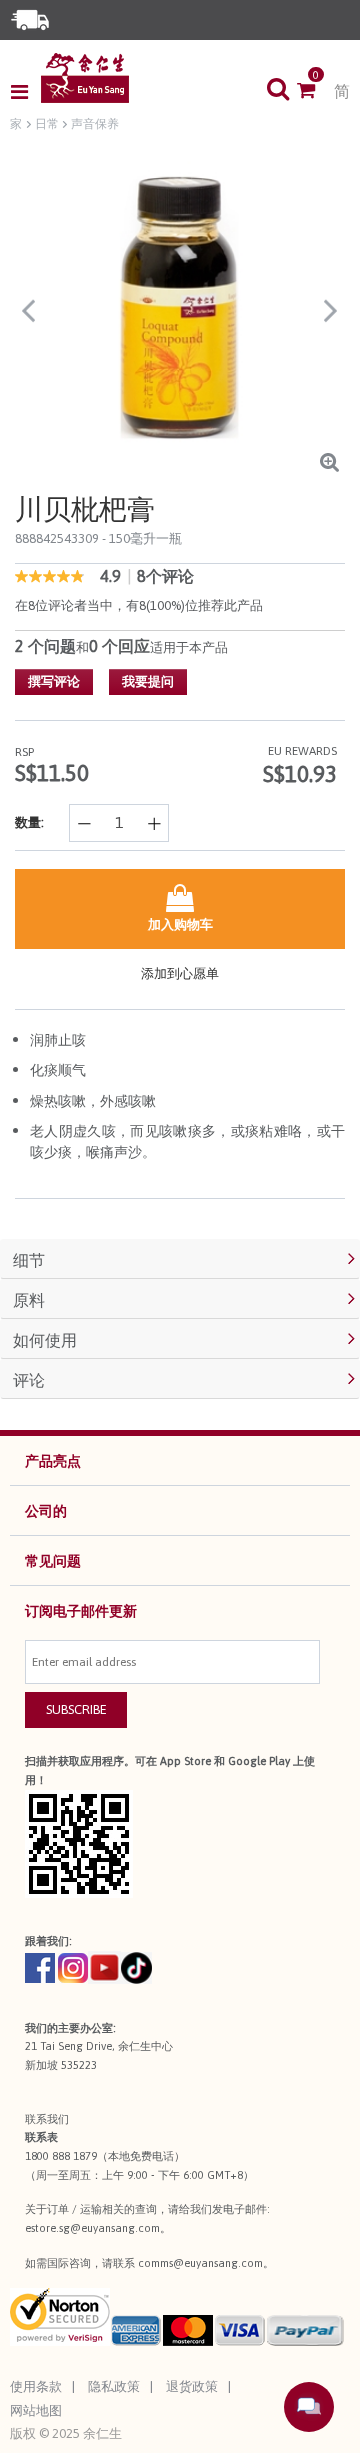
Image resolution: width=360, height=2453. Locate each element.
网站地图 (36, 2410)
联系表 (41, 2137)
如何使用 (45, 1340)
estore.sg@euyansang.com (92, 2228)
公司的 (46, 1511)
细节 (29, 1260)
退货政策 (192, 2386)
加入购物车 (180, 924)
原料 (29, 1300)
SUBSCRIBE (76, 1709)
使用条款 (36, 2386)
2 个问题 (45, 646)
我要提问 (148, 681)
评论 (29, 1380)
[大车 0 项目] (315, 92)
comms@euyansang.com (200, 2263)
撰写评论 (54, 681)
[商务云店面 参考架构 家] (85, 78)
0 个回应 (119, 646)
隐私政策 (114, 2386)
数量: (29, 822)
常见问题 (53, 1561)
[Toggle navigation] (25, 92)
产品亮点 (53, 1461)
